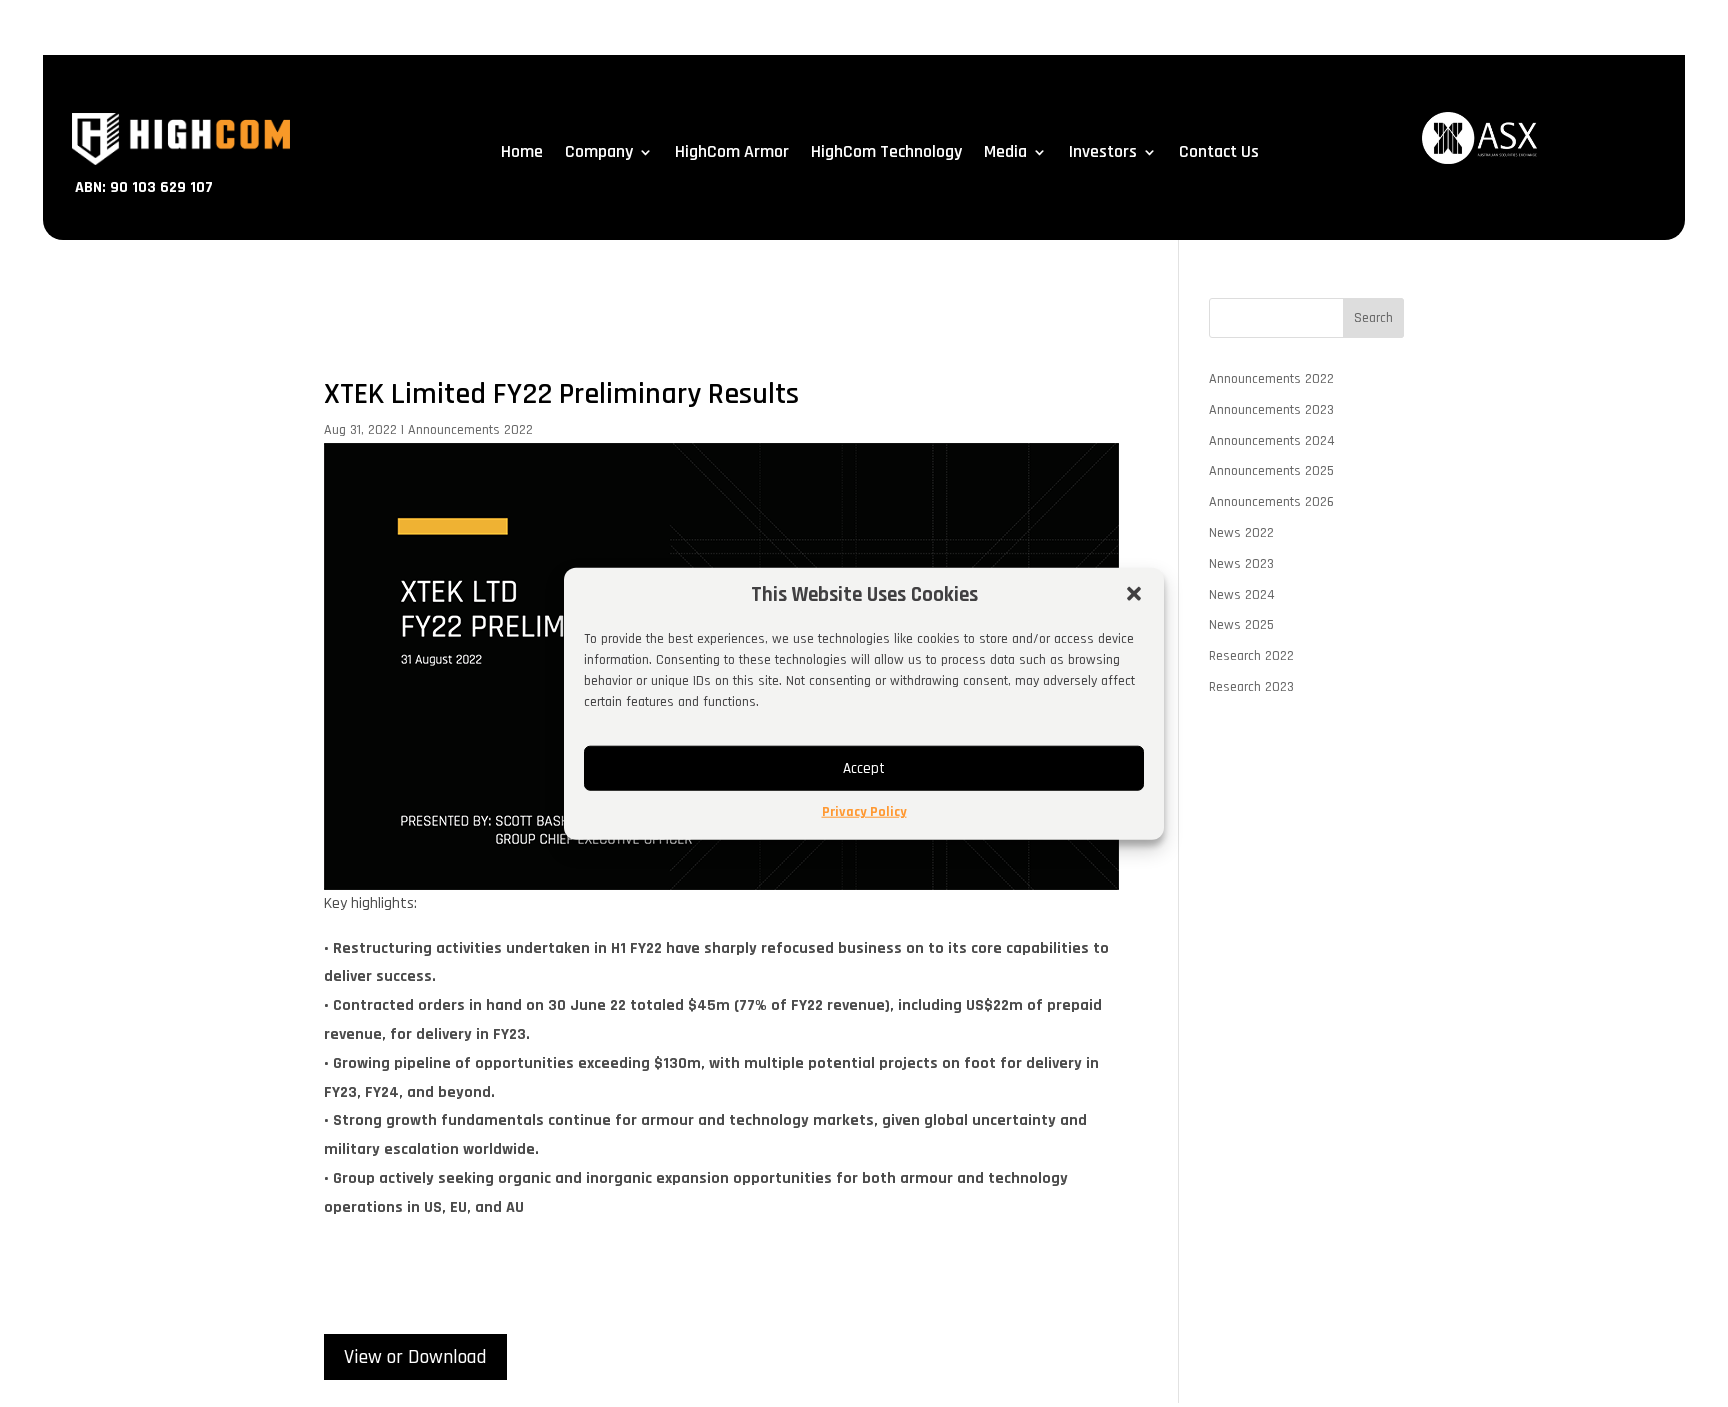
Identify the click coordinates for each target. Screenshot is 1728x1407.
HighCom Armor (732, 154)
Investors (1103, 154)
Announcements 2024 (1272, 441)
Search (1373, 318)
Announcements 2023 (1271, 410)
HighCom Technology (886, 154)
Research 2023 (1251, 687)
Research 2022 (1251, 656)
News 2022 (1241, 533)
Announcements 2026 (1271, 502)
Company (599, 154)
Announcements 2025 (1271, 471)
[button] (1134, 594)
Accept (864, 768)
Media (1005, 154)
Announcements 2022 (470, 430)
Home (522, 154)
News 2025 (1241, 625)
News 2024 (1242, 595)
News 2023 (1241, 564)
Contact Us (1219, 154)
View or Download (415, 1357)
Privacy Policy (864, 812)
